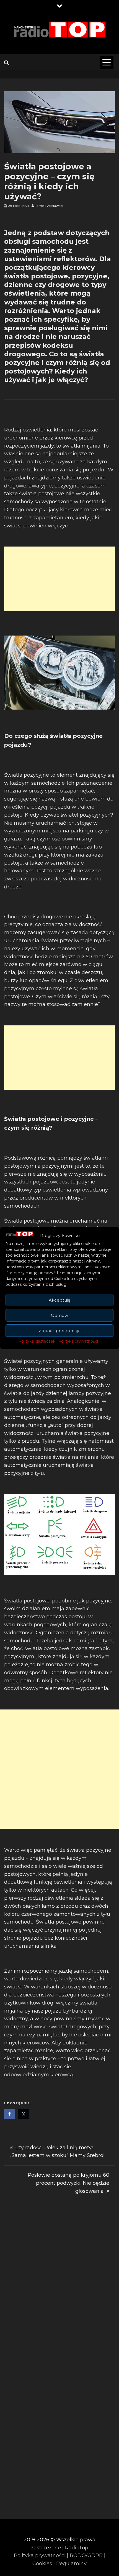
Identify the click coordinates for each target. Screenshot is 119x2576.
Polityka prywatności (78, 1341)
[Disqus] (59, 2286)
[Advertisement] (59, 579)
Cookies (42, 2564)
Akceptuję (59, 1300)
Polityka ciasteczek (37, 1341)
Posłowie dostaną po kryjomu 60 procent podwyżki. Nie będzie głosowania (68, 2183)
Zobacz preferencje (60, 1331)
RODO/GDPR (86, 2555)
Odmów (59, 1315)
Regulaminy (71, 2564)
